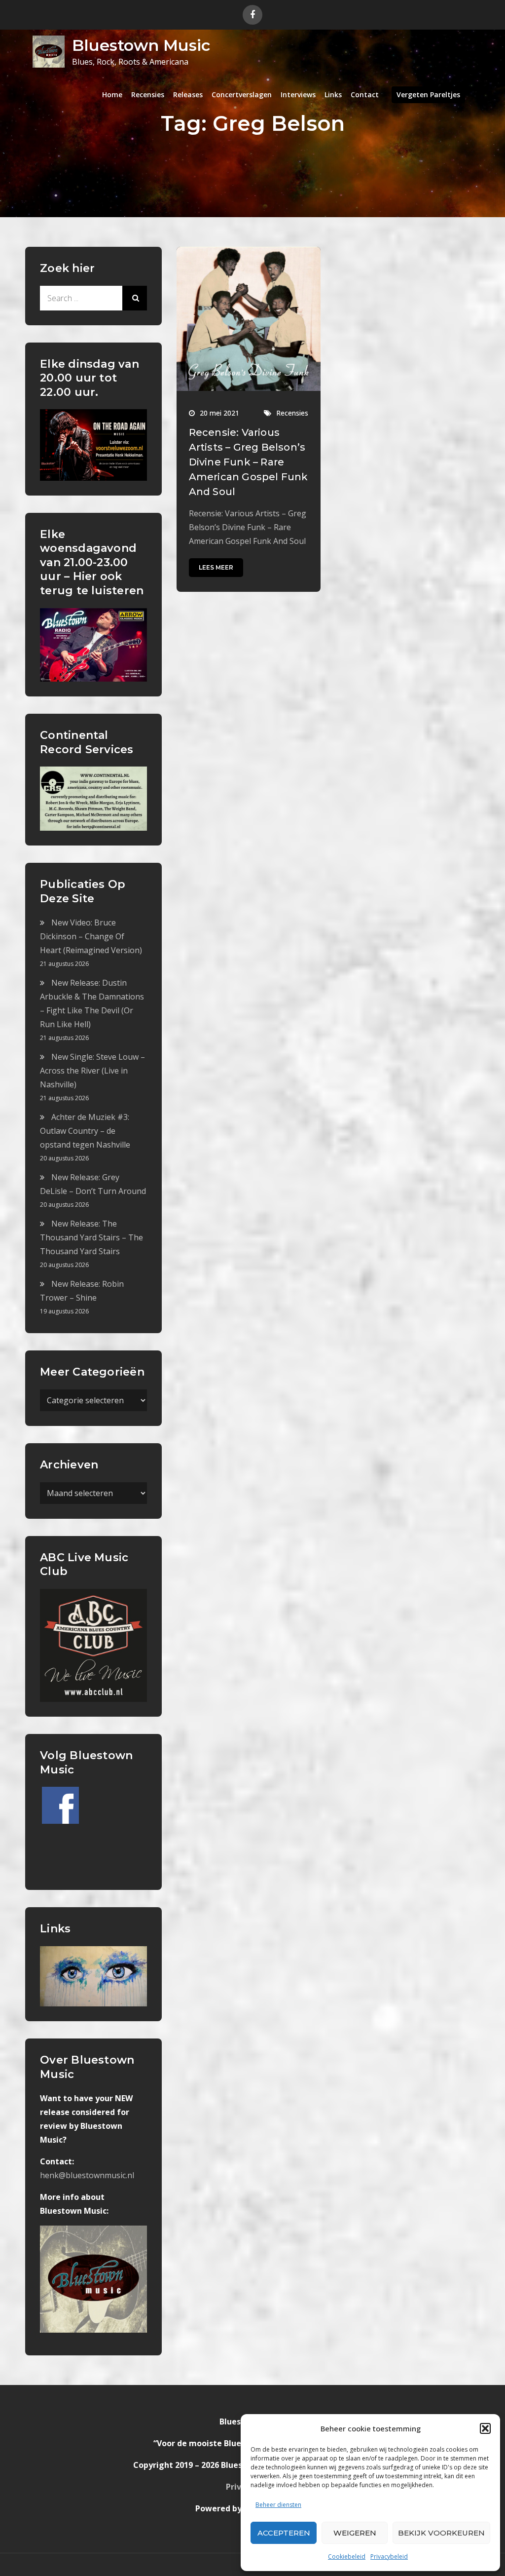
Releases (188, 95)
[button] (485, 2428)
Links (333, 95)
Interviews (298, 95)
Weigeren (355, 2533)
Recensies (148, 95)
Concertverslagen (242, 95)
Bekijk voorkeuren (441, 2533)
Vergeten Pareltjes (428, 95)
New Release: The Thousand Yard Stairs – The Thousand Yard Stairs (91, 1237)
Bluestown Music (141, 45)
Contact (365, 95)
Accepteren (284, 2533)
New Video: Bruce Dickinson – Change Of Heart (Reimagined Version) (91, 936)
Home (112, 95)
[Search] (135, 298)
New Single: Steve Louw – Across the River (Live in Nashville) (92, 1071)
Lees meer (216, 567)
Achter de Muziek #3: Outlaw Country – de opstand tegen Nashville (85, 1131)
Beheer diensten (278, 2505)
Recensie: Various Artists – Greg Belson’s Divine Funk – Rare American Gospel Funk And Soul (249, 462)
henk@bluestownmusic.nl (87, 2175)
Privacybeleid (389, 2557)
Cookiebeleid (347, 2557)
